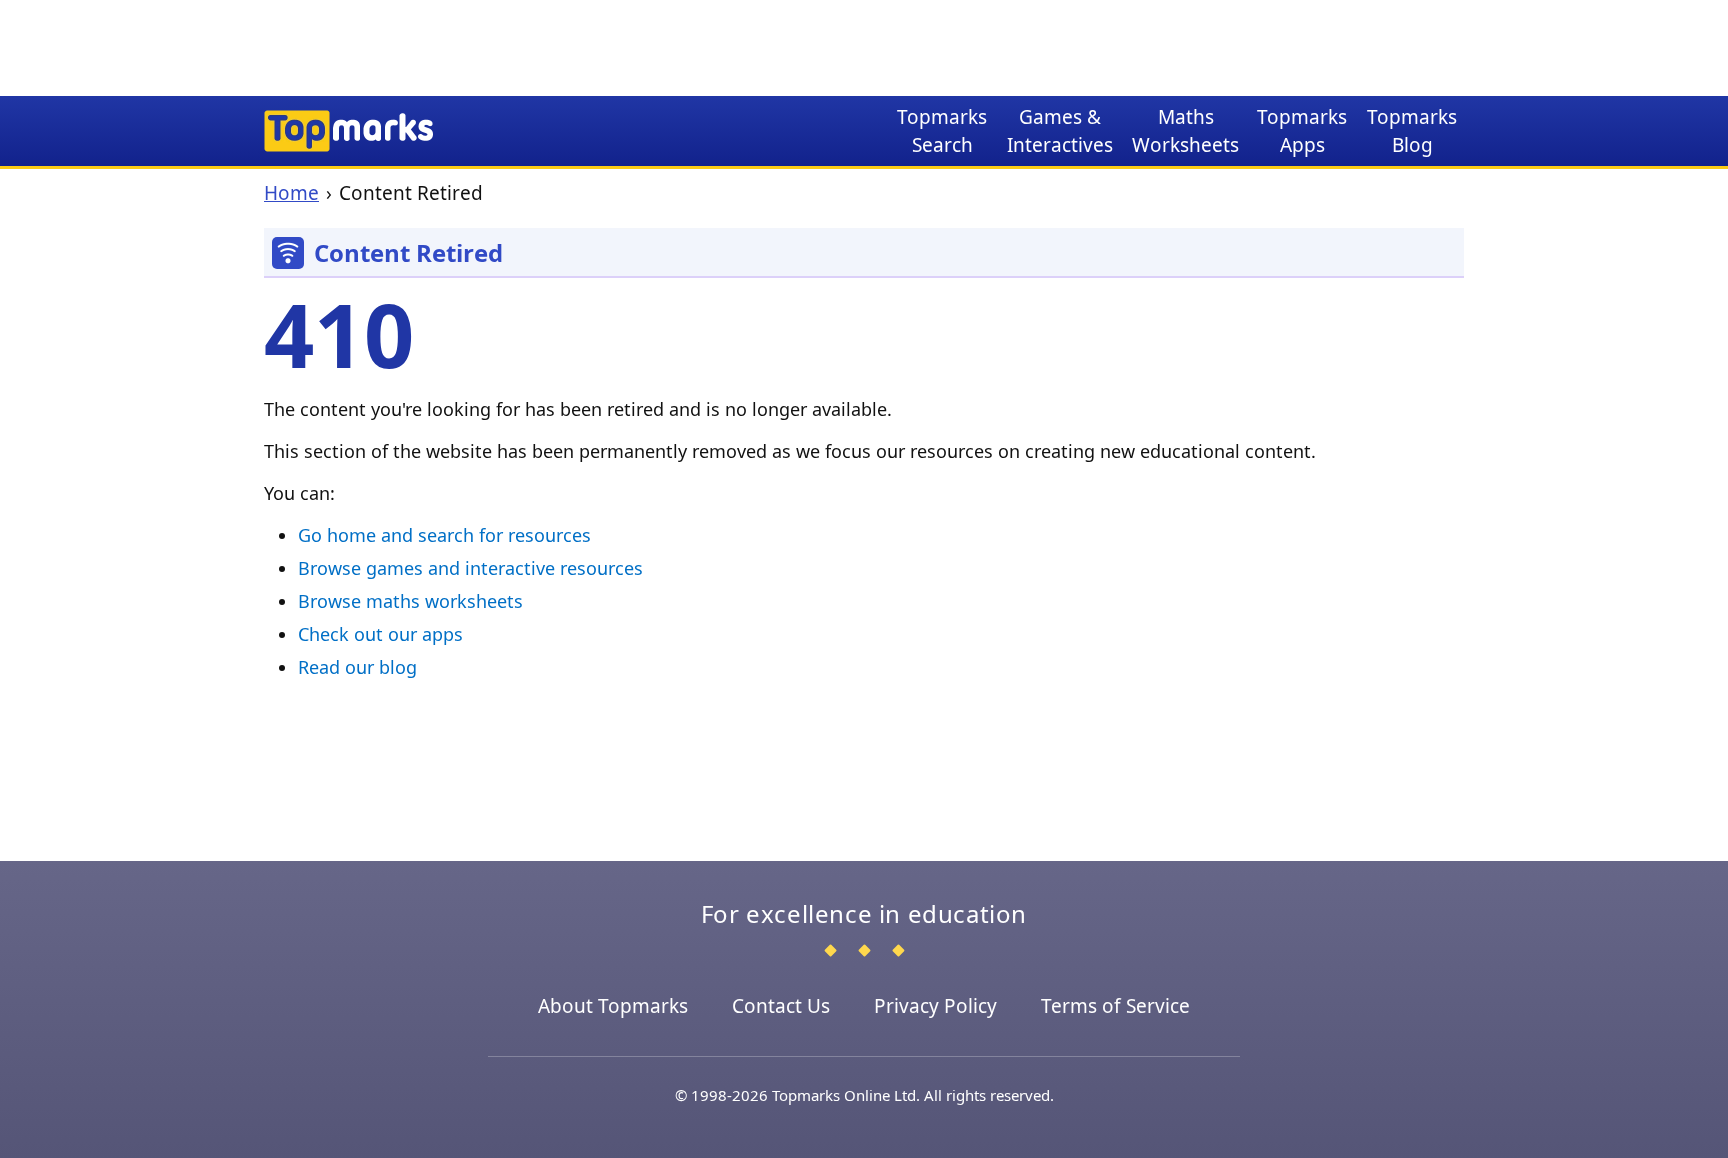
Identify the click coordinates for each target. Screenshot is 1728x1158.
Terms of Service (1115, 1006)
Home (291, 193)
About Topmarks (613, 1006)
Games (1060, 131)
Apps (1302, 131)
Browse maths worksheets (410, 601)
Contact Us (781, 1006)
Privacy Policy (935, 1006)
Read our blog (357, 667)
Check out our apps (380, 634)
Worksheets (1185, 131)
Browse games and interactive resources (470, 568)
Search (942, 131)
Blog (1412, 131)
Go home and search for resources (444, 535)
